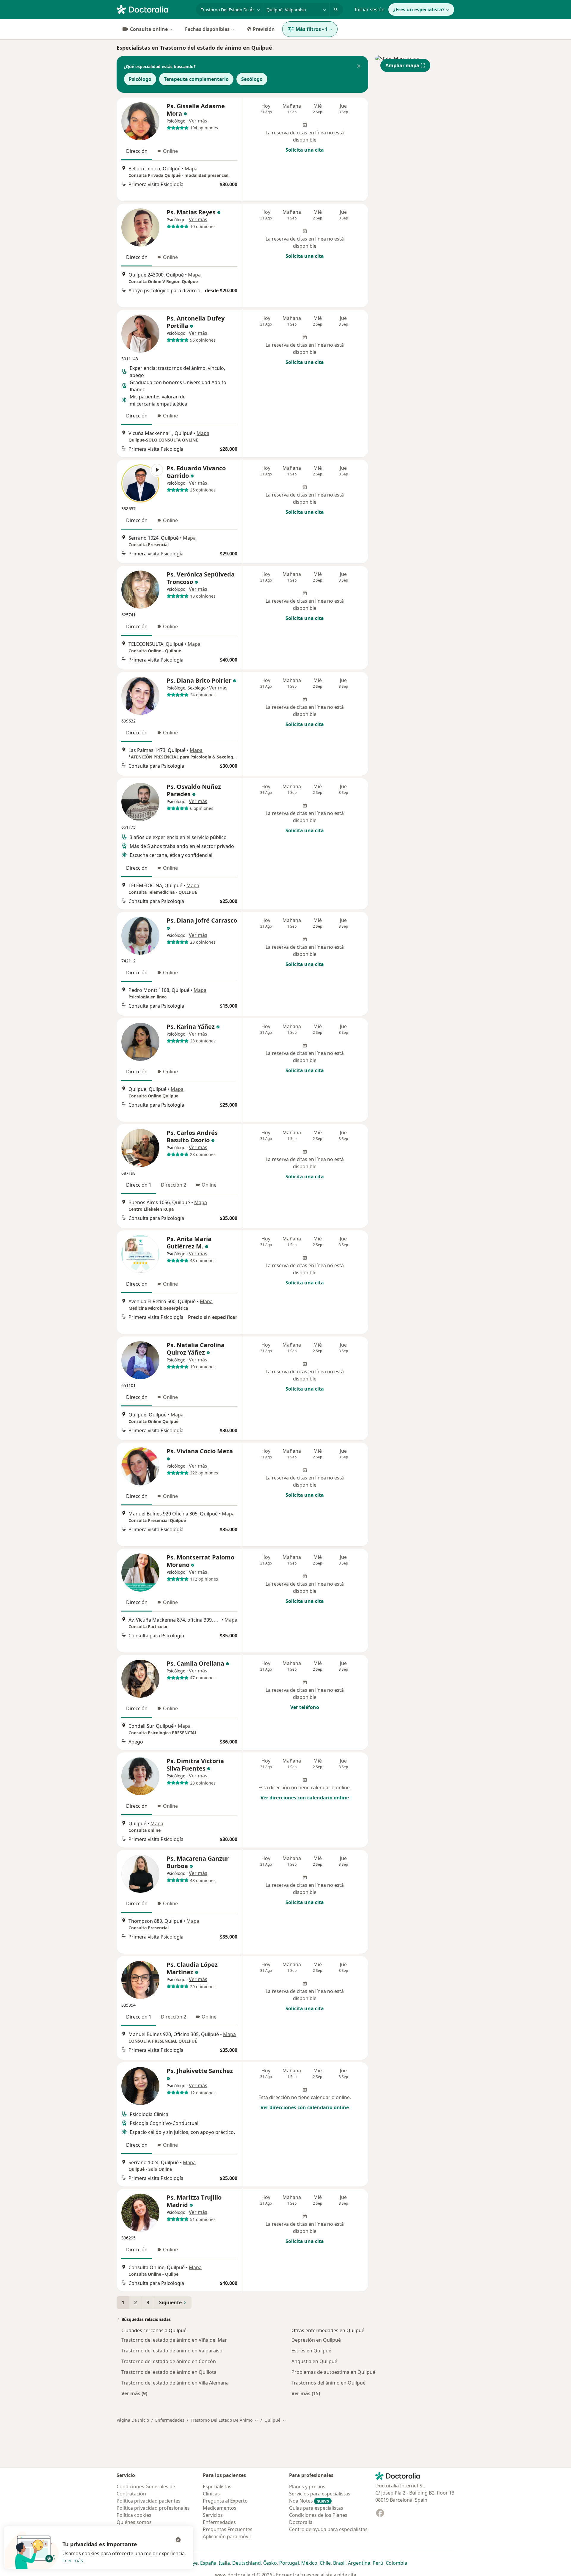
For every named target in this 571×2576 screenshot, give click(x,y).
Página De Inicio (133, 2420)
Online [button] (170, 151)
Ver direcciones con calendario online (305, 1798)
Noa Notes (309, 2501)
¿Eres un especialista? (419, 10)
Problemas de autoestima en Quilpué (333, 2372)
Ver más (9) (134, 2393)
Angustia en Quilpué (314, 2361)
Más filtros (312, 29)
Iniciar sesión (370, 10)
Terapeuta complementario (196, 79)
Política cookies (134, 2515)
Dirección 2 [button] (174, 1185)
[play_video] (140, 483)
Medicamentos (220, 2508)
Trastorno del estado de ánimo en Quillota (169, 2372)
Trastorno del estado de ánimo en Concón (169, 2361)
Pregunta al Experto (225, 2501)
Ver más (198, 121)
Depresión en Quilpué (316, 2340)
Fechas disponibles (207, 29)
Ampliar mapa (402, 65)
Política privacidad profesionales (153, 2508)
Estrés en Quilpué (311, 2351)
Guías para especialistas (316, 2508)
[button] (359, 67)
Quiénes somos (134, 2522)
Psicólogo (140, 79)
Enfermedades (170, 2420)
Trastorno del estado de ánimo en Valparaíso (172, 2351)
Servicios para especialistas (320, 2494)
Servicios (213, 2515)
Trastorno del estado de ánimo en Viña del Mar (174, 2340)
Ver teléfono (305, 1707)
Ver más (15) (306, 2393)
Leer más (73, 2561)
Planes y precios (307, 2487)
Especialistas (217, 2487)
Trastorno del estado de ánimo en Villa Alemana (175, 2383)
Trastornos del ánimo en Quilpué (328, 2383)
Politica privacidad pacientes (149, 2501)
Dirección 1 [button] (139, 1185)
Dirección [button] (137, 151)
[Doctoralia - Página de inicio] (154, 9)
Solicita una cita (305, 150)
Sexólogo (252, 79)
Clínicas (211, 2494)
